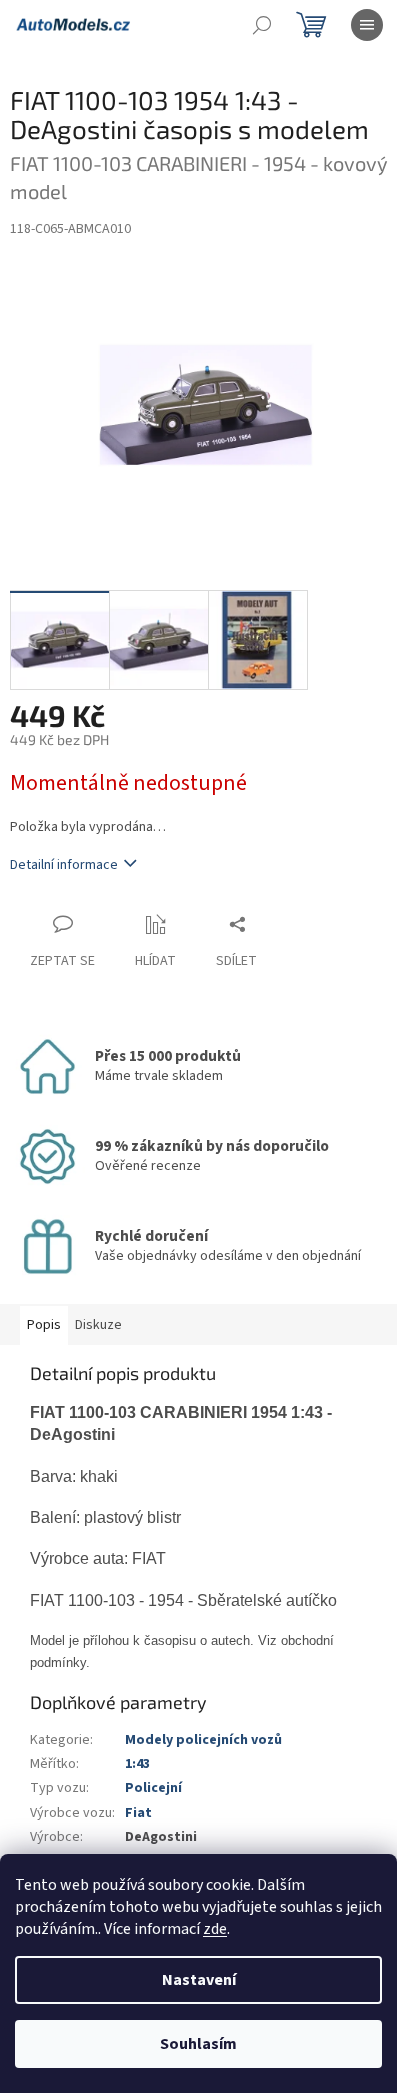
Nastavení (199, 1980)
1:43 (137, 1764)
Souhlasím (198, 2044)
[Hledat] (262, 25)
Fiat (138, 1813)
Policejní (153, 1788)
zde (215, 1929)
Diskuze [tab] (98, 1325)
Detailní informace (64, 865)
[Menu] (367, 25)
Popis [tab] (44, 1325)
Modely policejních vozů (203, 1740)
